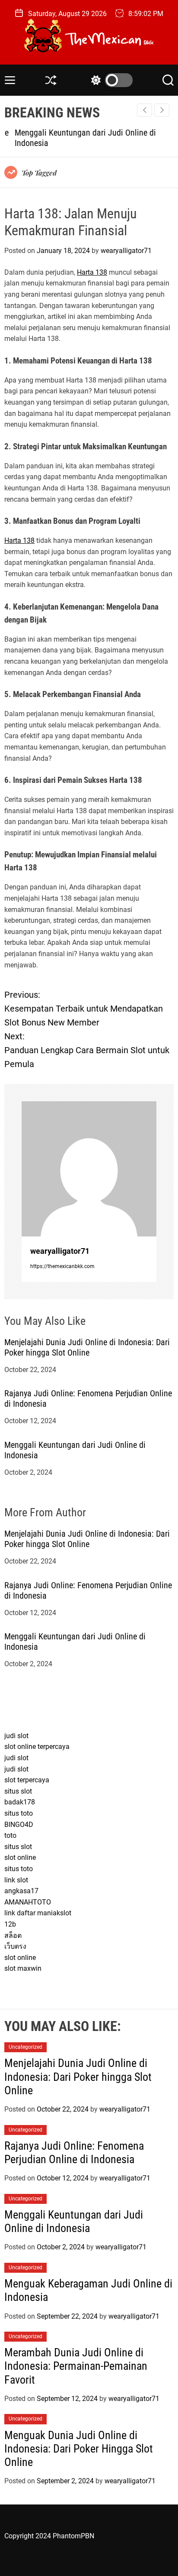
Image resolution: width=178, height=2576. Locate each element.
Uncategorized (25, 2047)
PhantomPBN (73, 2536)
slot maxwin (23, 1968)
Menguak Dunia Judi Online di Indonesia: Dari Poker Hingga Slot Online (79, 2449)
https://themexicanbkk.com (62, 1266)
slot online (20, 1857)
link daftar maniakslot (38, 1913)
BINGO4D (19, 1825)
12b (10, 1924)
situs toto (19, 1813)
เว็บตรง (15, 1946)
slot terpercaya (27, 1780)
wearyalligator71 (126, 251)
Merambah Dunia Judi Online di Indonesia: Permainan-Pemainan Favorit (76, 2366)
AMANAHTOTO (28, 1902)
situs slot (18, 1791)
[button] (162, 110)
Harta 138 (92, 272)
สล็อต (13, 1935)
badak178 (20, 1802)
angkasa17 (21, 1891)
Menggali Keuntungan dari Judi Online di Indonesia (74, 2221)
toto (10, 1835)
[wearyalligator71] (89, 1169)
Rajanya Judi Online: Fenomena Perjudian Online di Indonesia (74, 2153)
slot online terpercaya (37, 1747)
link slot (16, 1880)
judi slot (16, 1736)
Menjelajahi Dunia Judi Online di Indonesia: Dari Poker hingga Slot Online (87, 1347)
